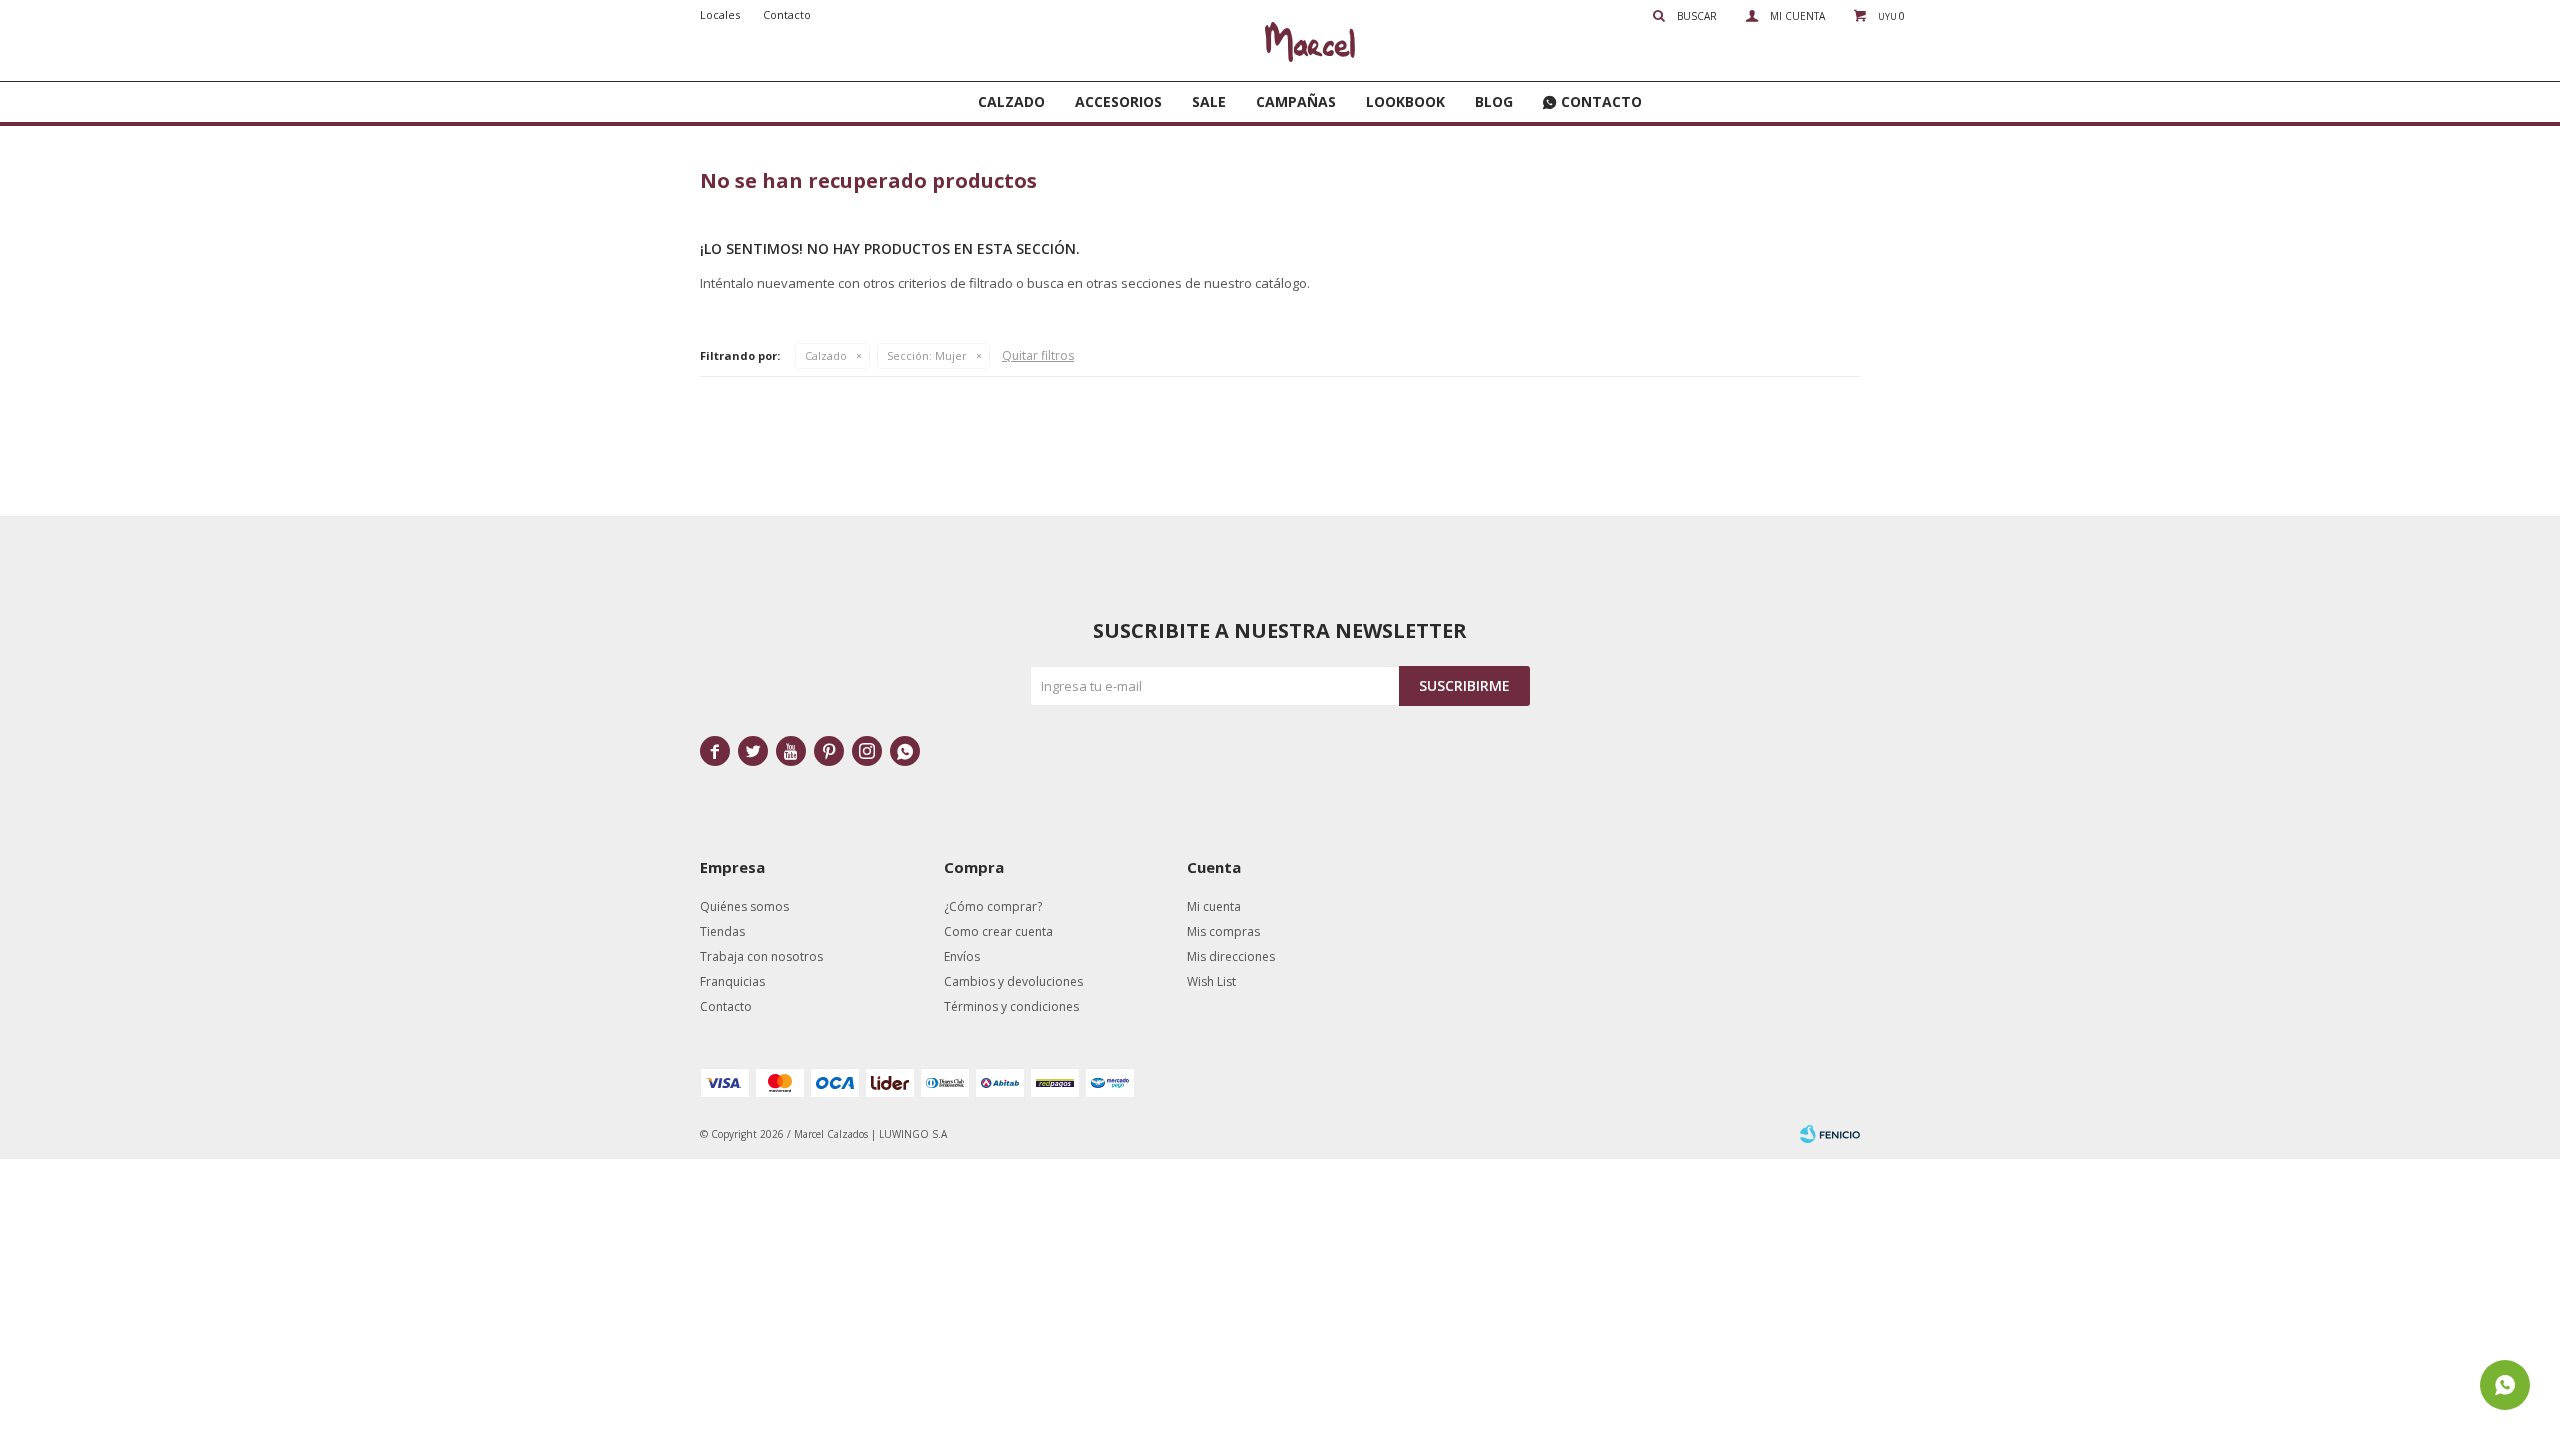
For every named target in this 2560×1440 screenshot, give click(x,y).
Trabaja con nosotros (761, 956)
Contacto (1601, 101)
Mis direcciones (1231, 956)
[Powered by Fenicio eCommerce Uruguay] (1830, 1134)
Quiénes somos (744, 906)
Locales (720, 14)
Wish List (1211, 981)
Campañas (1296, 101)
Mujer (927, 355)
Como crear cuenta (998, 931)
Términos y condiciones (1011, 1006)
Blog (1494, 101)
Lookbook (1405, 101)
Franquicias (732, 981)
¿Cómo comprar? (993, 906)
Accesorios (1118, 101)
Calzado (1011, 101)
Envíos (962, 956)
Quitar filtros (1038, 355)
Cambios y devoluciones (1013, 981)
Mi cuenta (1214, 906)
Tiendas (722, 931)
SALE (1209, 101)
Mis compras (1223, 931)
